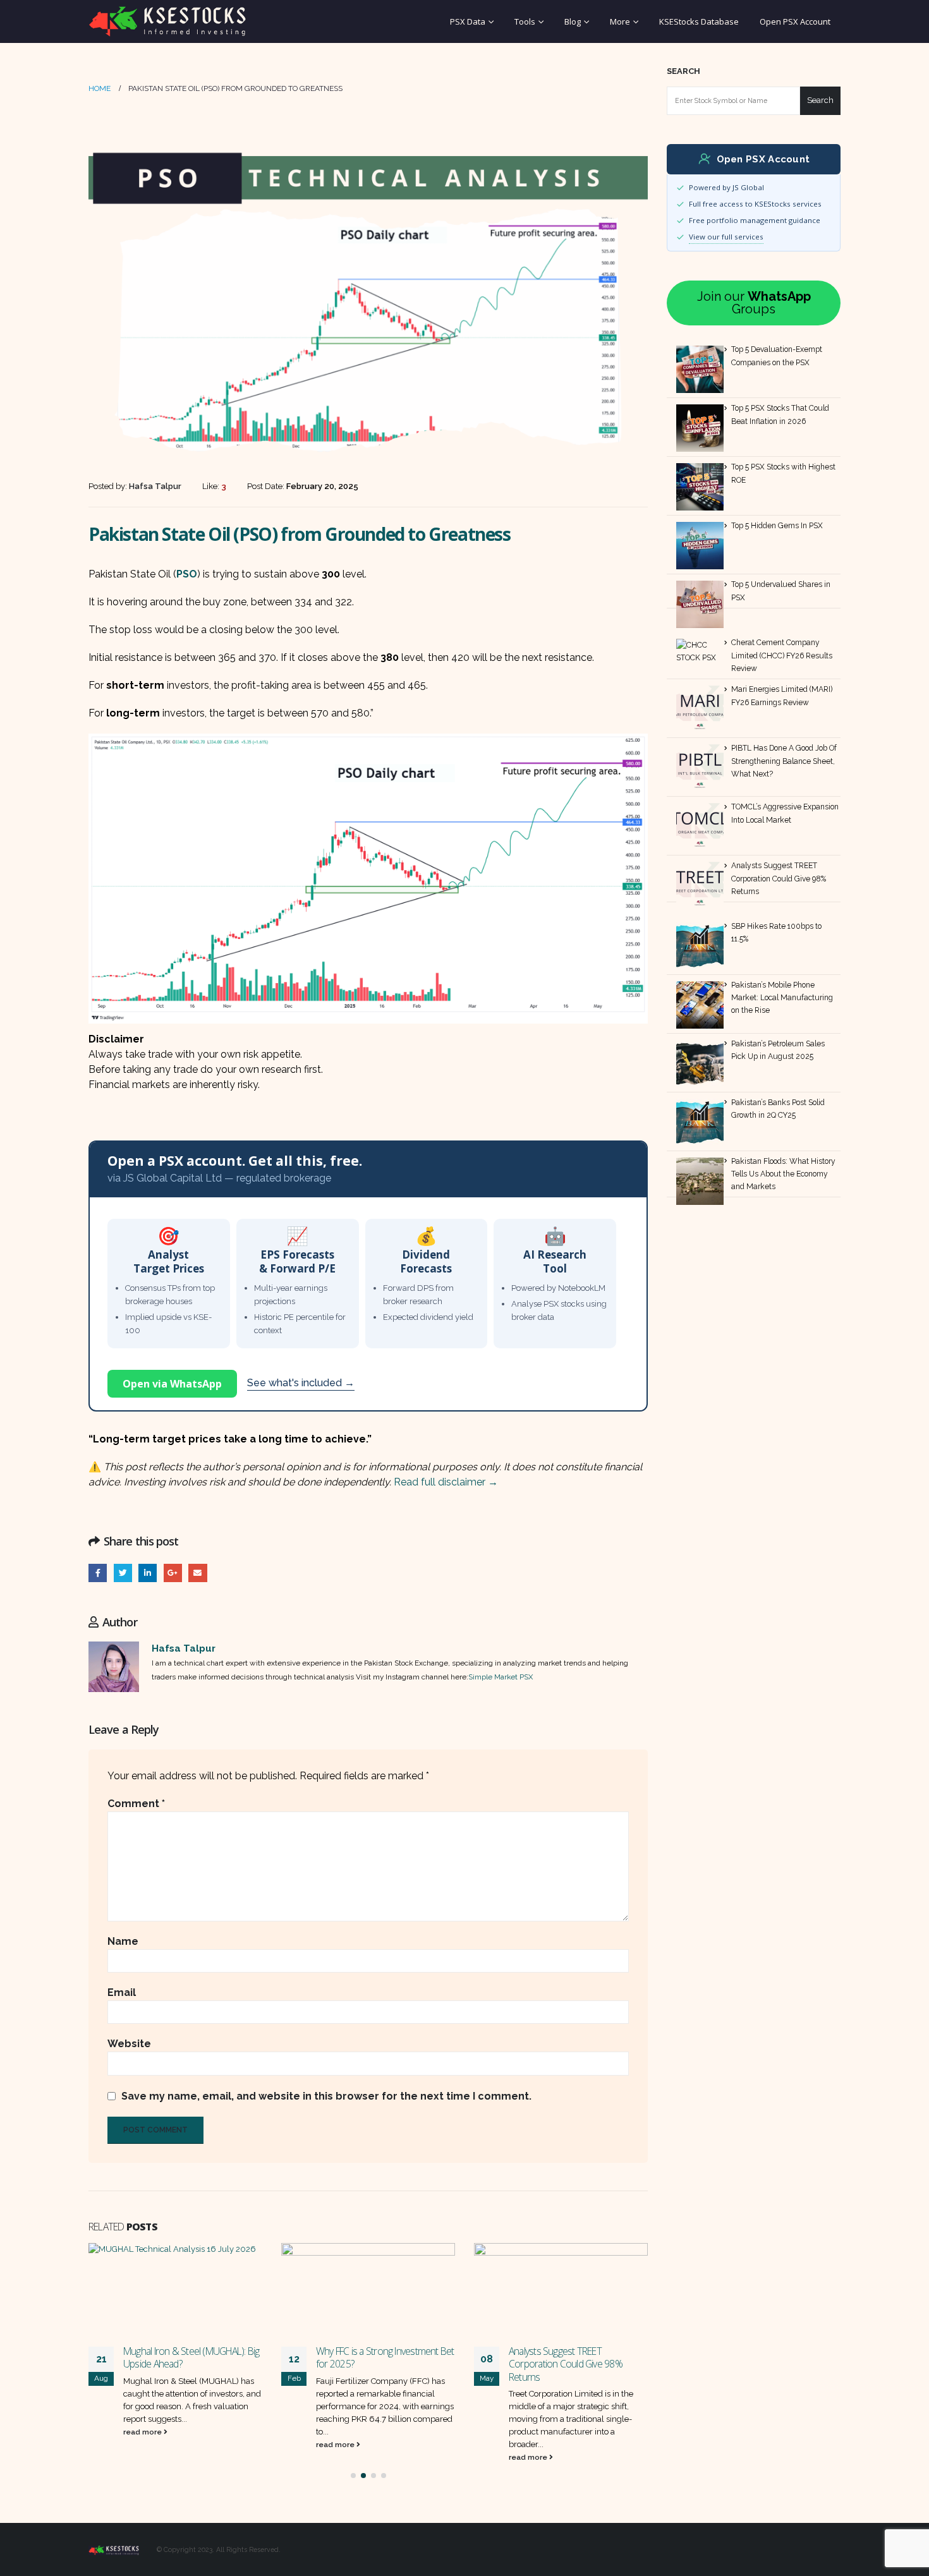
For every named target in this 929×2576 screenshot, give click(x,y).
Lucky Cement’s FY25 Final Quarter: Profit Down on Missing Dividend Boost (577, 2364)
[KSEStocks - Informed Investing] (167, 21)
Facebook (98, 1573)
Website (129, 2044)
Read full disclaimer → (446, 1482)
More (620, 21)
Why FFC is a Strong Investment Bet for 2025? (192, 2357)
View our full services (726, 237)
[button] (353, 2476)
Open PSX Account (795, 21)
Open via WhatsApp (172, 1384)
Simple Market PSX (501, 1677)
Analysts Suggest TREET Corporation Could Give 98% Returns (373, 2364)
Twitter (123, 1573)
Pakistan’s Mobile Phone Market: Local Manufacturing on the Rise (782, 998)
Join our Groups (754, 303)
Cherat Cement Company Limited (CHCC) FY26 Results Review (782, 656)
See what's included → (301, 1383)
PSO (187, 574)
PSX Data (468, 21)
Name (123, 1941)
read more (143, 2445)
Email (197, 1573)
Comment (136, 1804)
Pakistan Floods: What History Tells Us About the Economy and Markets (783, 1174)
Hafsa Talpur (184, 1648)
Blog (573, 21)
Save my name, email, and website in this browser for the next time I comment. (326, 2096)
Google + (173, 1573)
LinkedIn (148, 1573)
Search (683, 71)
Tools (525, 21)
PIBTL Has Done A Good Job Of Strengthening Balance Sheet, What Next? (784, 761)
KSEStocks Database (699, 21)
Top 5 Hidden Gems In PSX (777, 526)
